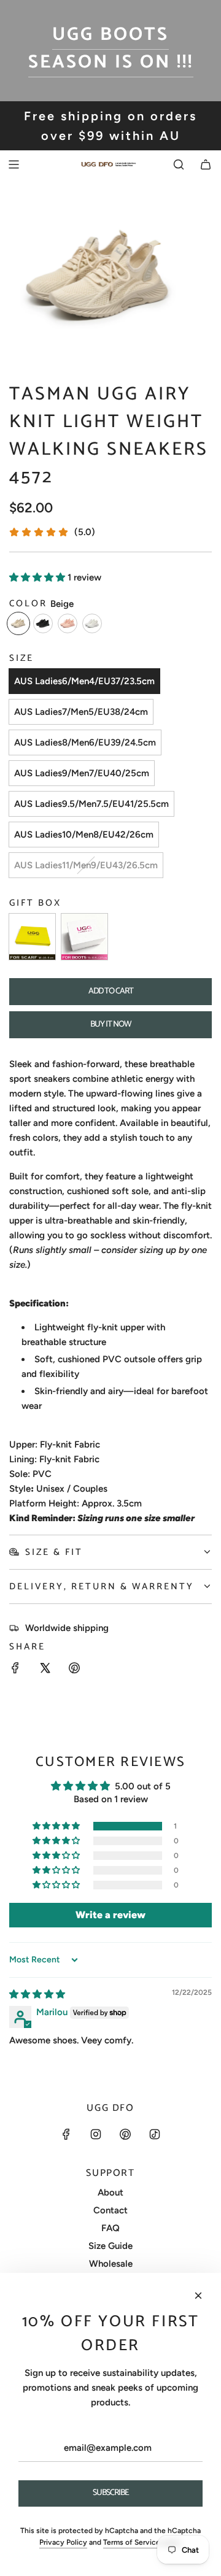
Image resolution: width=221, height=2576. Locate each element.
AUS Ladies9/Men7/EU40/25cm (82, 773)
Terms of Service (132, 2542)
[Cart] (206, 164)
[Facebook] (66, 2134)
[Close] (198, 2296)
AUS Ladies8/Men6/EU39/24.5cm (85, 742)
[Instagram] (96, 2134)
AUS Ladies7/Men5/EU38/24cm (81, 712)
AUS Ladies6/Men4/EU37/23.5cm (84, 681)
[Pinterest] (125, 2134)
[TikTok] (155, 2134)
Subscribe (111, 2493)
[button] (38, 577)
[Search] (179, 164)
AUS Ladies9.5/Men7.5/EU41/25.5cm (91, 804)
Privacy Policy (63, 2542)
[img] (37, 1994)
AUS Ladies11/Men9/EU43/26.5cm (86, 865)
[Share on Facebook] (15, 1670)
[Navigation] (14, 164)
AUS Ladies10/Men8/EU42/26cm (84, 835)
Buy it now (111, 1024)
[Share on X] (45, 1670)
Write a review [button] (110, 1915)
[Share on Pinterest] (74, 1670)
